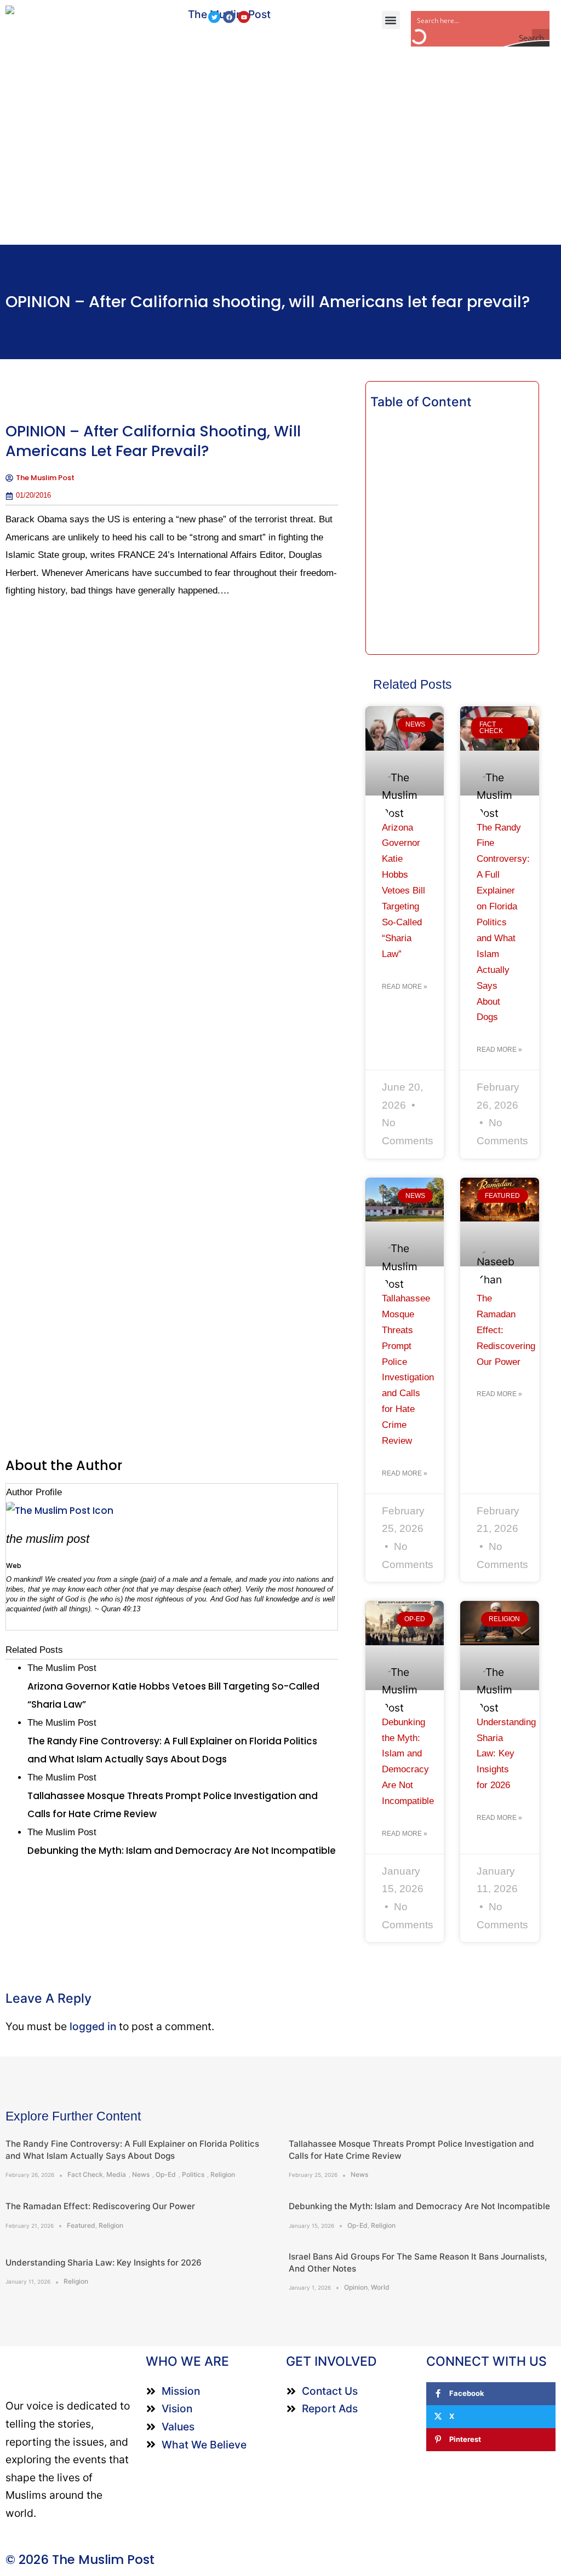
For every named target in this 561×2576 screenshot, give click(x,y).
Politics (193, 2174)
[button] (391, 20)
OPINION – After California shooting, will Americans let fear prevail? (268, 302)
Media (116, 2174)
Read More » (405, 987)
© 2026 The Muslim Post (80, 2560)
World (380, 2287)
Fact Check (85, 2174)
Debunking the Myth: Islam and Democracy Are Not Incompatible (419, 2206)
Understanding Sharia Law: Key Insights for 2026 (506, 1754)
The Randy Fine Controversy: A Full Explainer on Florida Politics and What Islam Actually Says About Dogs (503, 923)
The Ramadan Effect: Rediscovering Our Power (100, 2206)
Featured (81, 2225)
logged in (93, 2026)
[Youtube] (244, 17)
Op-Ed (166, 2174)
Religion (223, 2174)
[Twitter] (214, 17)
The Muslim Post (48, 1539)
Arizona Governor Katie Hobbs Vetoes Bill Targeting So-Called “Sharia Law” (403, 891)
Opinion (356, 2287)
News (141, 2174)
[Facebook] (229, 17)
